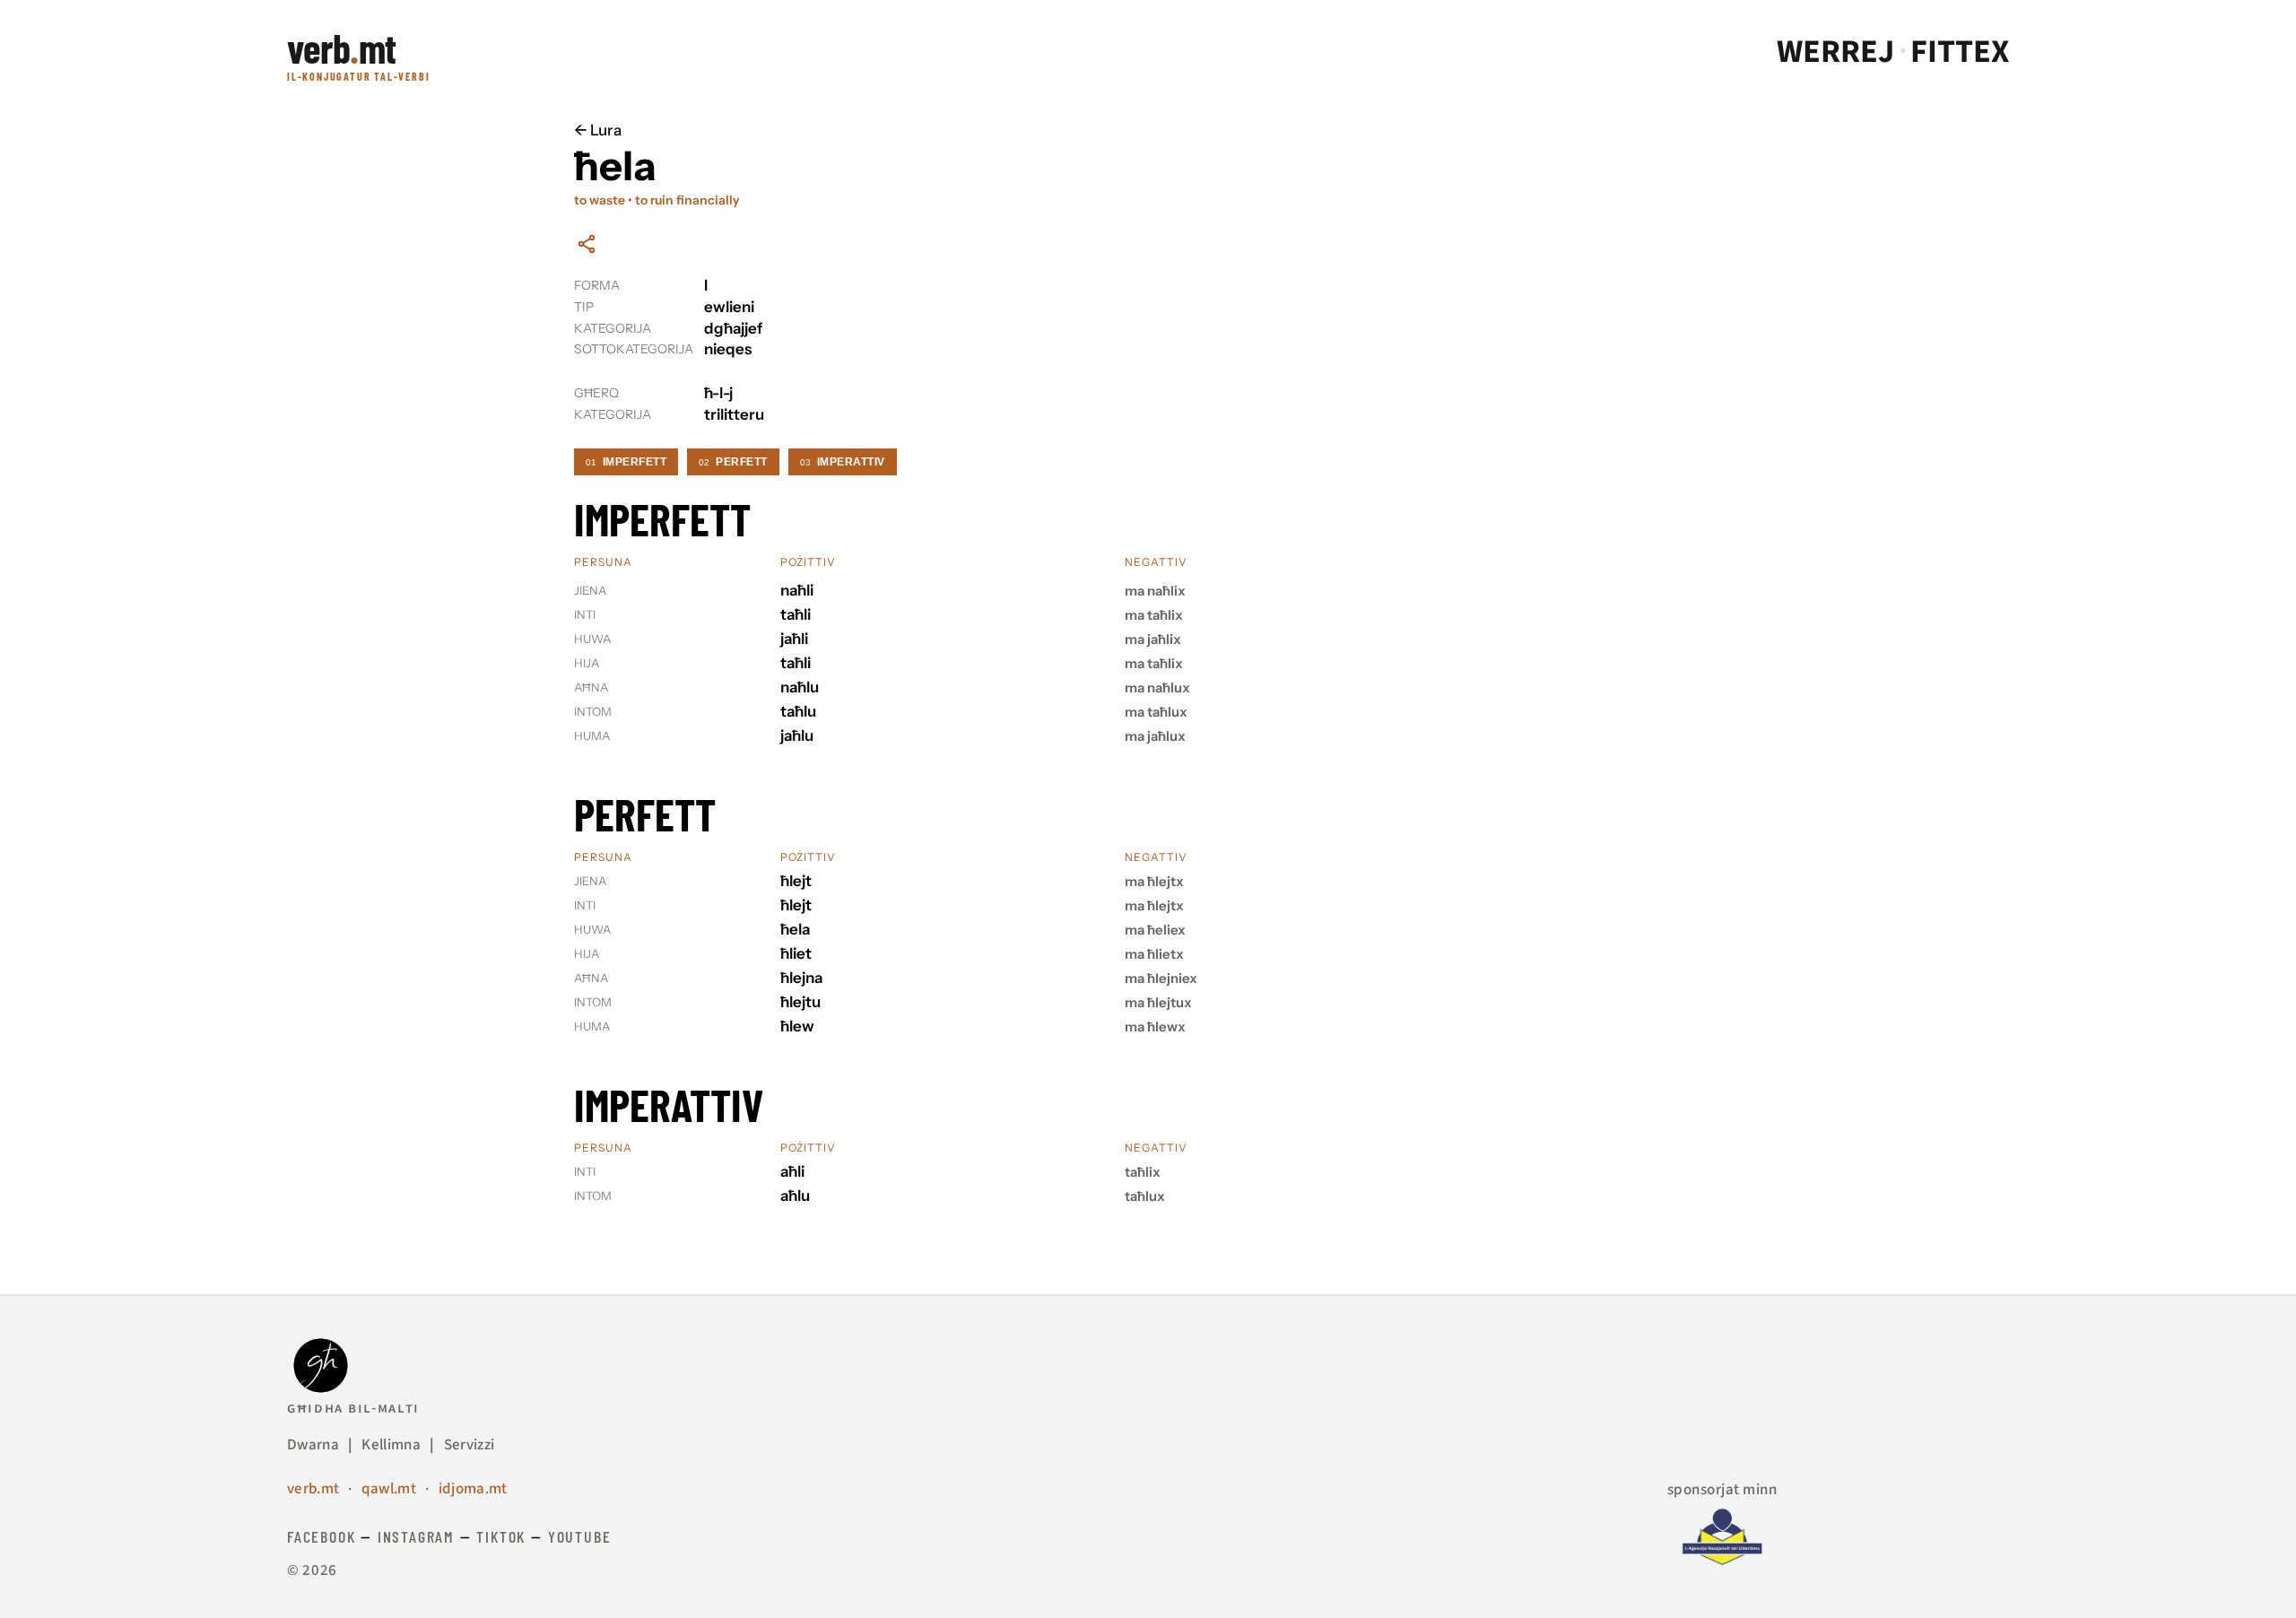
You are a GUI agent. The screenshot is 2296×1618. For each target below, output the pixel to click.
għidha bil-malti (353, 1408)
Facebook (321, 1536)
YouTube (580, 1536)
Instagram (416, 1536)
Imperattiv (843, 462)
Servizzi (470, 1445)
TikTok (501, 1536)
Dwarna (313, 1445)
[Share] (587, 244)
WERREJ (1835, 52)
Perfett (733, 462)
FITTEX (1960, 52)
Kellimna (391, 1445)
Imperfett (626, 462)
